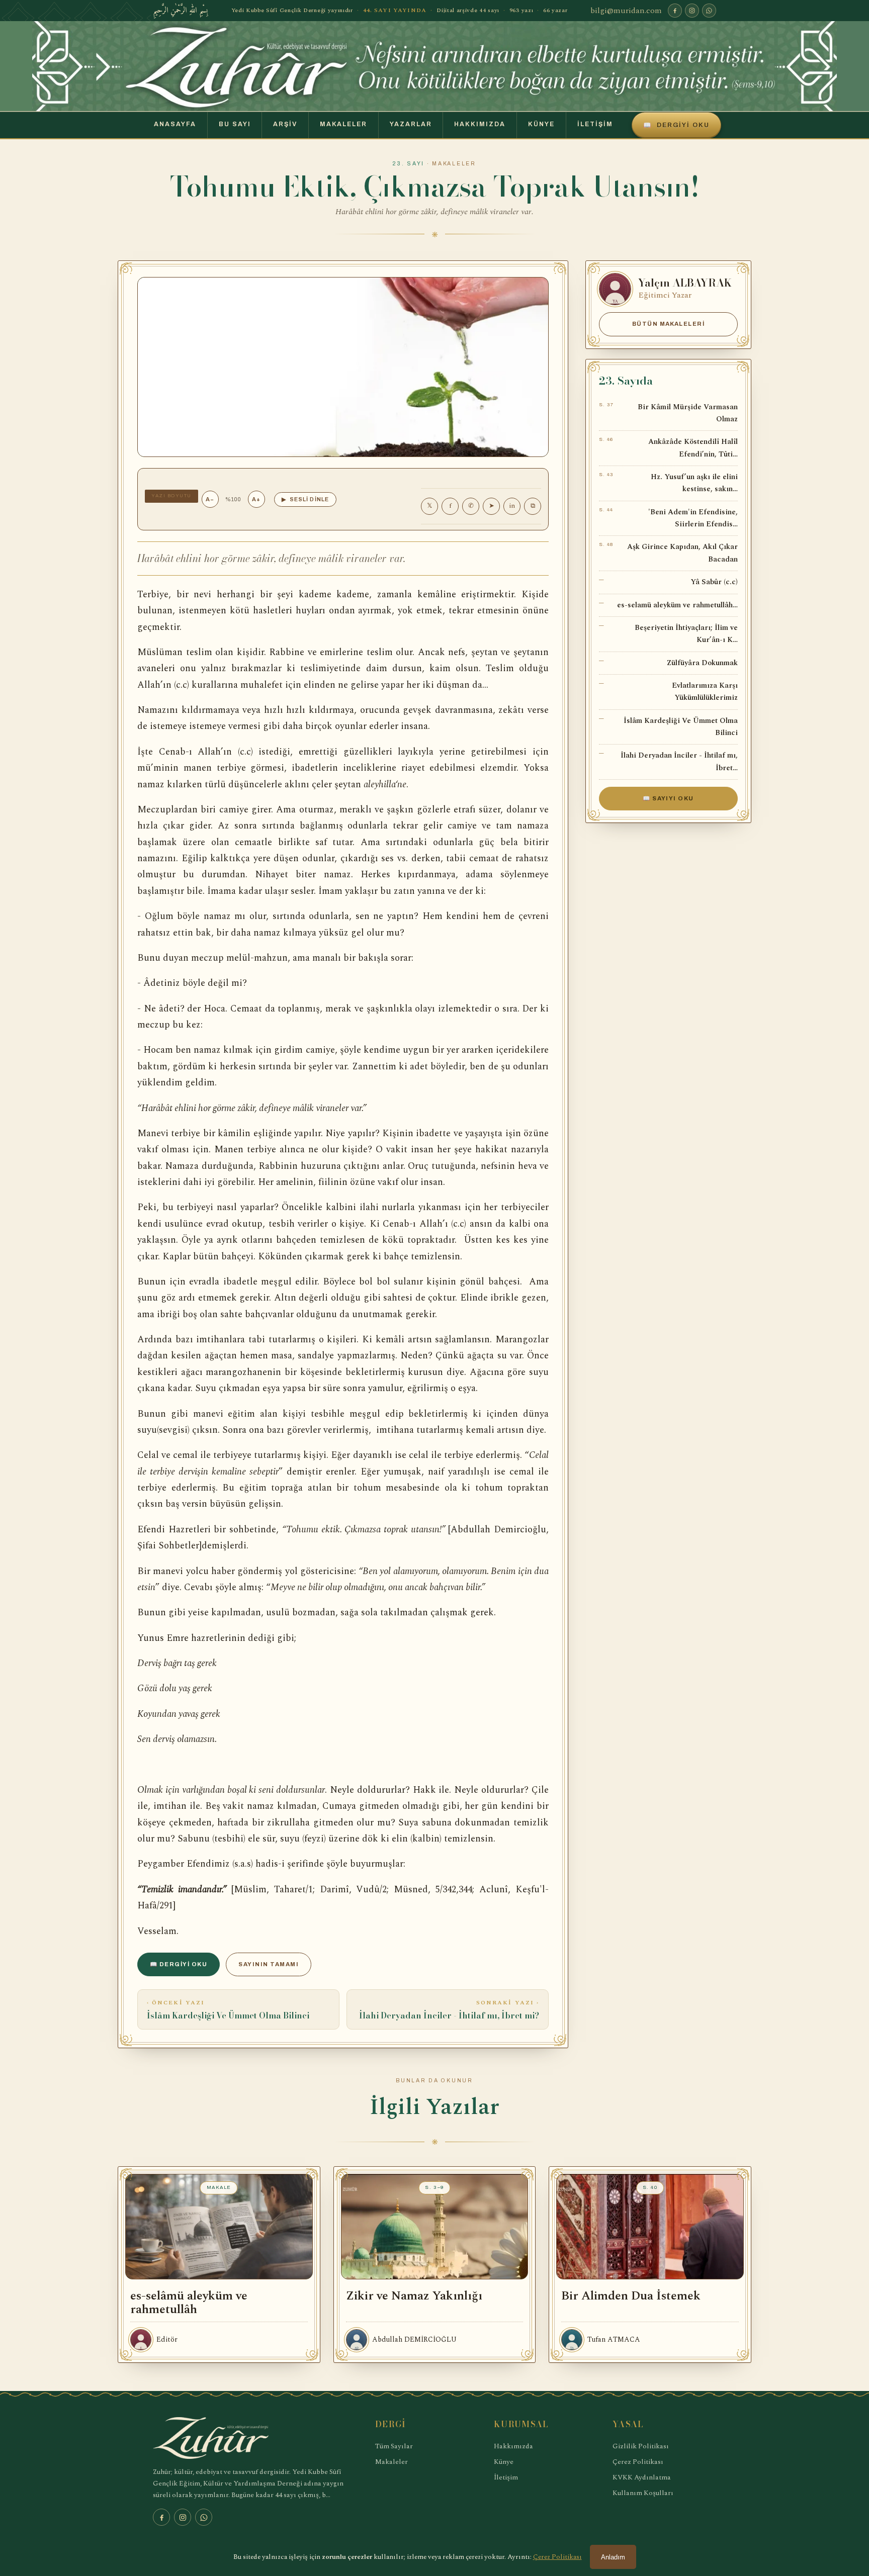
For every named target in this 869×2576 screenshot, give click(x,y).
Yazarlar (411, 124)
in (512, 506)
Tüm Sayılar (394, 2446)
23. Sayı (409, 164)
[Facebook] (675, 11)
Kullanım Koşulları (643, 2493)
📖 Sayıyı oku (668, 798)
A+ (256, 499)
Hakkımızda (480, 124)
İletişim (595, 124)
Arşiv (285, 124)
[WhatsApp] (709, 11)
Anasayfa (175, 124)
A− (210, 499)
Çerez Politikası (638, 2462)
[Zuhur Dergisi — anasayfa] (434, 66)
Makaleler (343, 124)
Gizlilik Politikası (641, 2446)
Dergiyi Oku (676, 125)
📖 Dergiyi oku (179, 1964)
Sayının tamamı (269, 1964)
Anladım (613, 2557)
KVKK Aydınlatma (642, 2477)
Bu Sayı (235, 124)
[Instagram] (692, 11)
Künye (541, 124)
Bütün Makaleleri (669, 324)
